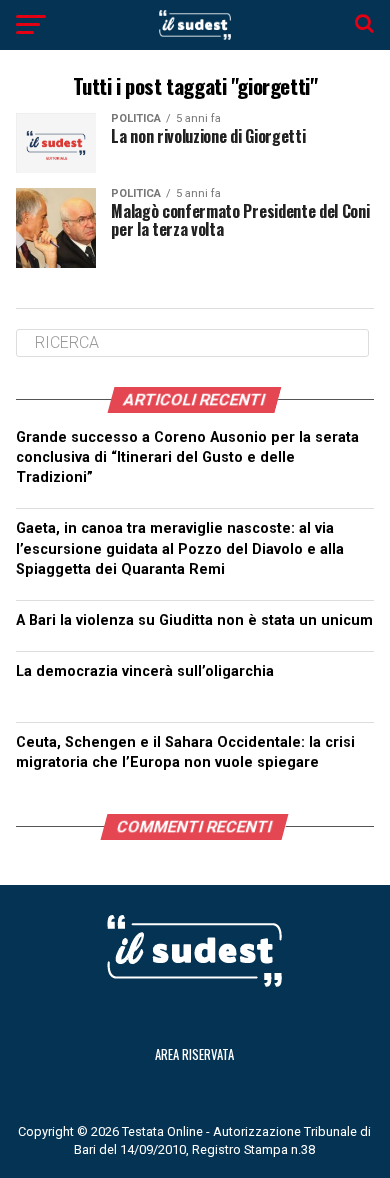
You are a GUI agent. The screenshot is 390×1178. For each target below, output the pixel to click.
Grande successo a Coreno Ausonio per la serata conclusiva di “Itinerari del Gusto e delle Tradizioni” (187, 457)
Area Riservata (194, 1054)
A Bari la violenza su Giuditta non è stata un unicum (194, 620)
